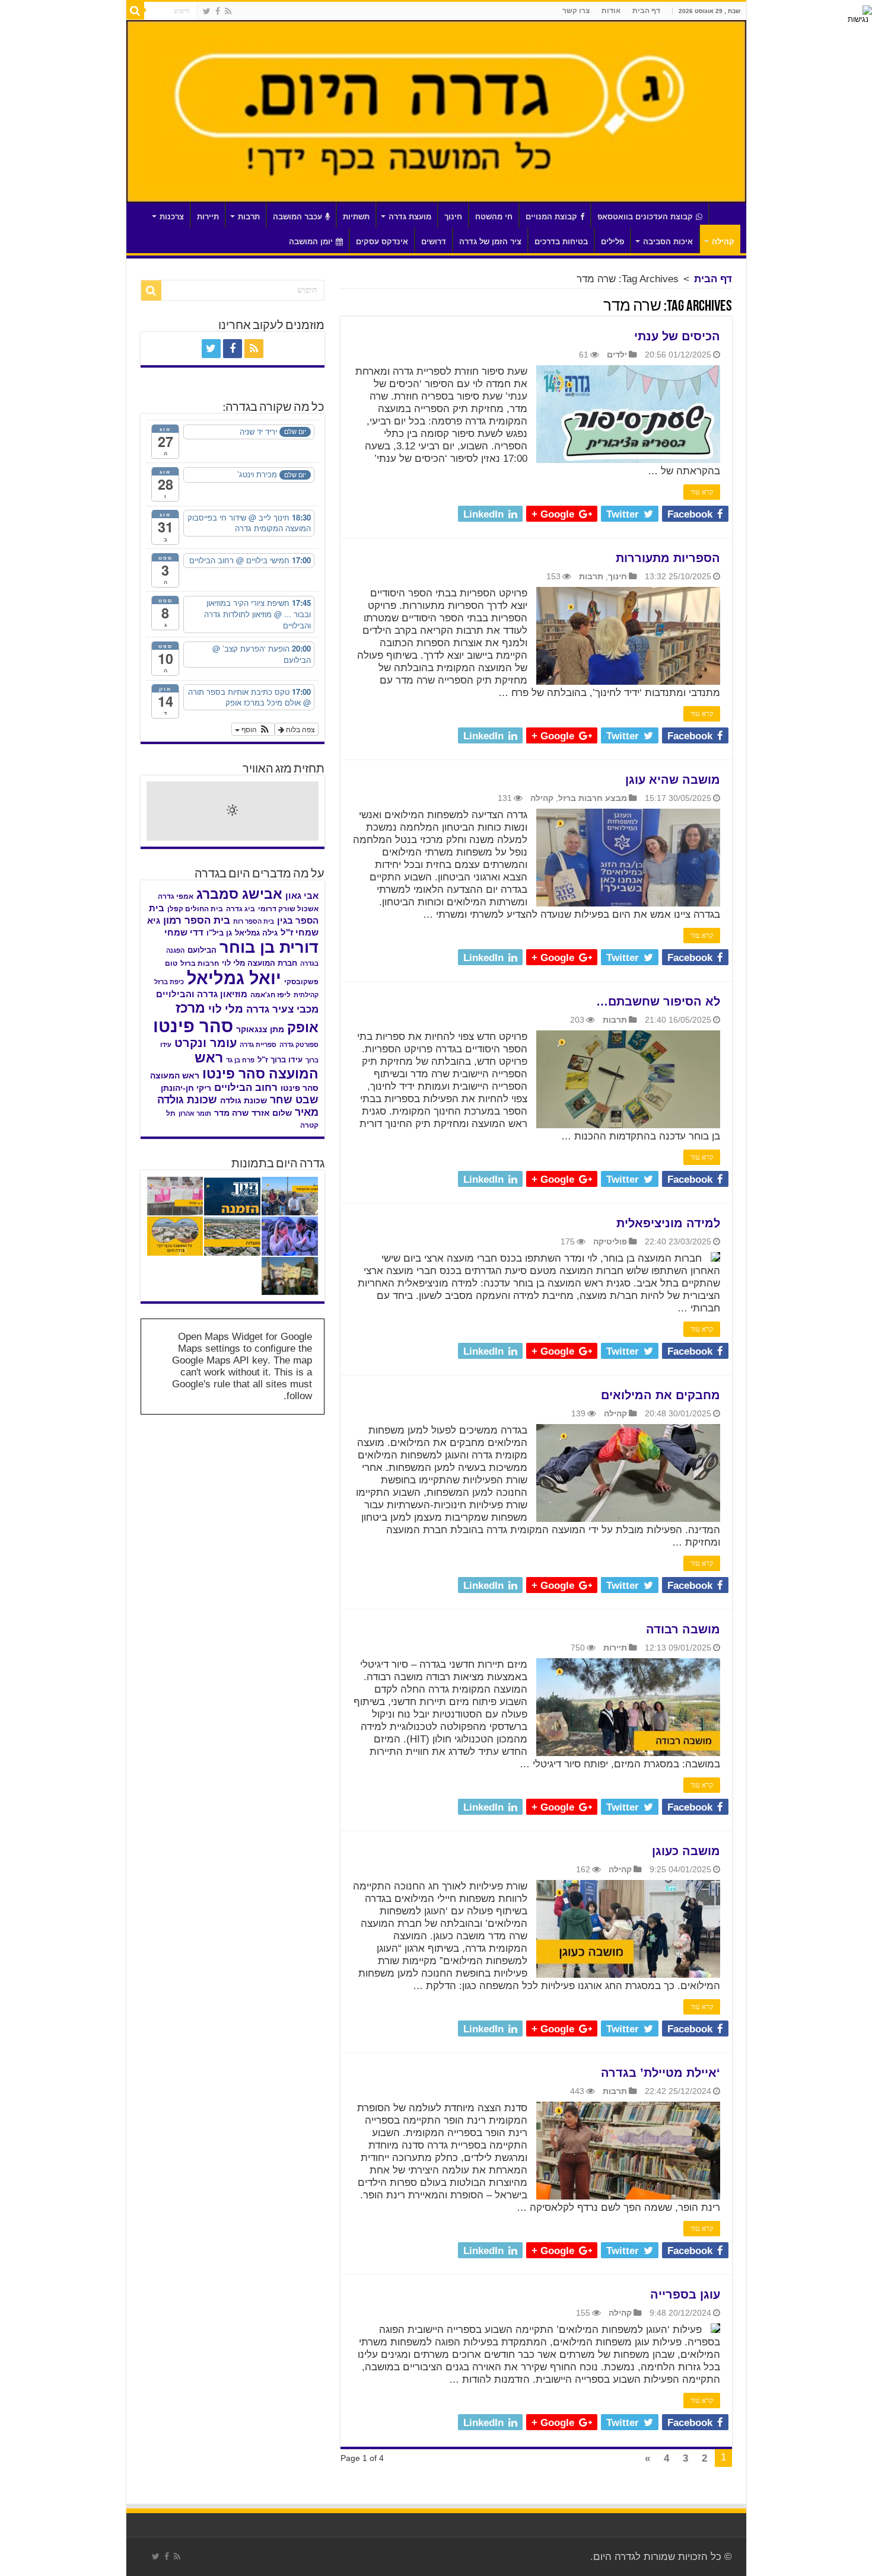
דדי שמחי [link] (184, 933)
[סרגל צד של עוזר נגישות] (858, 14)
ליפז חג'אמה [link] (270, 995)
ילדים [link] (617, 355)
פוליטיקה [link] (610, 1241)
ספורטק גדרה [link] (299, 1045)
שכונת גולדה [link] (244, 1100)
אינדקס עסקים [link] (382, 242)
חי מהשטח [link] (494, 217)
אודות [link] (611, 11)
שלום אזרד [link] (272, 1113)
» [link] (647, 2458)
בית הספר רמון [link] (197, 920)
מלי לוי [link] (226, 1009)
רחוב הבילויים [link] (246, 1088)
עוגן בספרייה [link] (685, 2294)
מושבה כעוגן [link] (686, 1851)
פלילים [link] (612, 242)
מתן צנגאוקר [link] (260, 1030)
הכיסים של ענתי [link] (677, 336)
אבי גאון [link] (302, 896)
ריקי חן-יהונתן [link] (186, 1088)
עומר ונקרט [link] (206, 1043)
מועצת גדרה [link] (410, 217)
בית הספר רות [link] (254, 921)
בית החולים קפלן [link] (195, 909)
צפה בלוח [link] (300, 729)
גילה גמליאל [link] (256, 933)
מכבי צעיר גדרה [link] (282, 1009)
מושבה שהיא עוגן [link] (673, 780)
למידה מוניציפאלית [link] (668, 1223)
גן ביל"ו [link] (219, 933)
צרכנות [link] (172, 217)
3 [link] (685, 2458)
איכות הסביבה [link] (668, 242)
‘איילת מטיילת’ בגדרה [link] (661, 2073)
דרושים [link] (434, 242)
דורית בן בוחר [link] (269, 947)
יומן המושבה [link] (311, 242)
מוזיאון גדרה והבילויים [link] (202, 994)
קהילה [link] (723, 242)
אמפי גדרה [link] (176, 896)
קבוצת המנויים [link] (551, 217)
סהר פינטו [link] (193, 1026)
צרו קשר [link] (576, 11)
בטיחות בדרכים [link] (561, 242)
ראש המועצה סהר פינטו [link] (257, 1066)
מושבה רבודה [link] (683, 1629)
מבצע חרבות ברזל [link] (593, 798)
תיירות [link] (208, 217)
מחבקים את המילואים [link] (661, 1395)
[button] (253, 729)
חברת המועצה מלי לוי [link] (260, 963)
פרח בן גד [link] (240, 1060)
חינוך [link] (453, 217)
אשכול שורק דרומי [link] (288, 909)
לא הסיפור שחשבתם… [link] (658, 1001)
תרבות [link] (249, 217)
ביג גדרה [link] (241, 909)
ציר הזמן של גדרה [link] (490, 242)
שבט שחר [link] (294, 1100)
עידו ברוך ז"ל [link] (280, 1060)
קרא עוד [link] (702, 492)
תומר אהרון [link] (195, 1113)
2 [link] (704, 2458)
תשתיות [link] (356, 217)
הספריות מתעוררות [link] (668, 558)
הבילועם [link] (202, 950)
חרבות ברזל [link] (200, 963)
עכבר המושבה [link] (297, 217)
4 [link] (666, 2458)
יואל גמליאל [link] (234, 978)
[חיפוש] (135, 11)
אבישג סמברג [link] (239, 894)
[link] (228, 11)
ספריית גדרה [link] (258, 1045)
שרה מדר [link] (231, 1113)
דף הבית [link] (646, 11)
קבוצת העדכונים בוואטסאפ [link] (645, 217)
